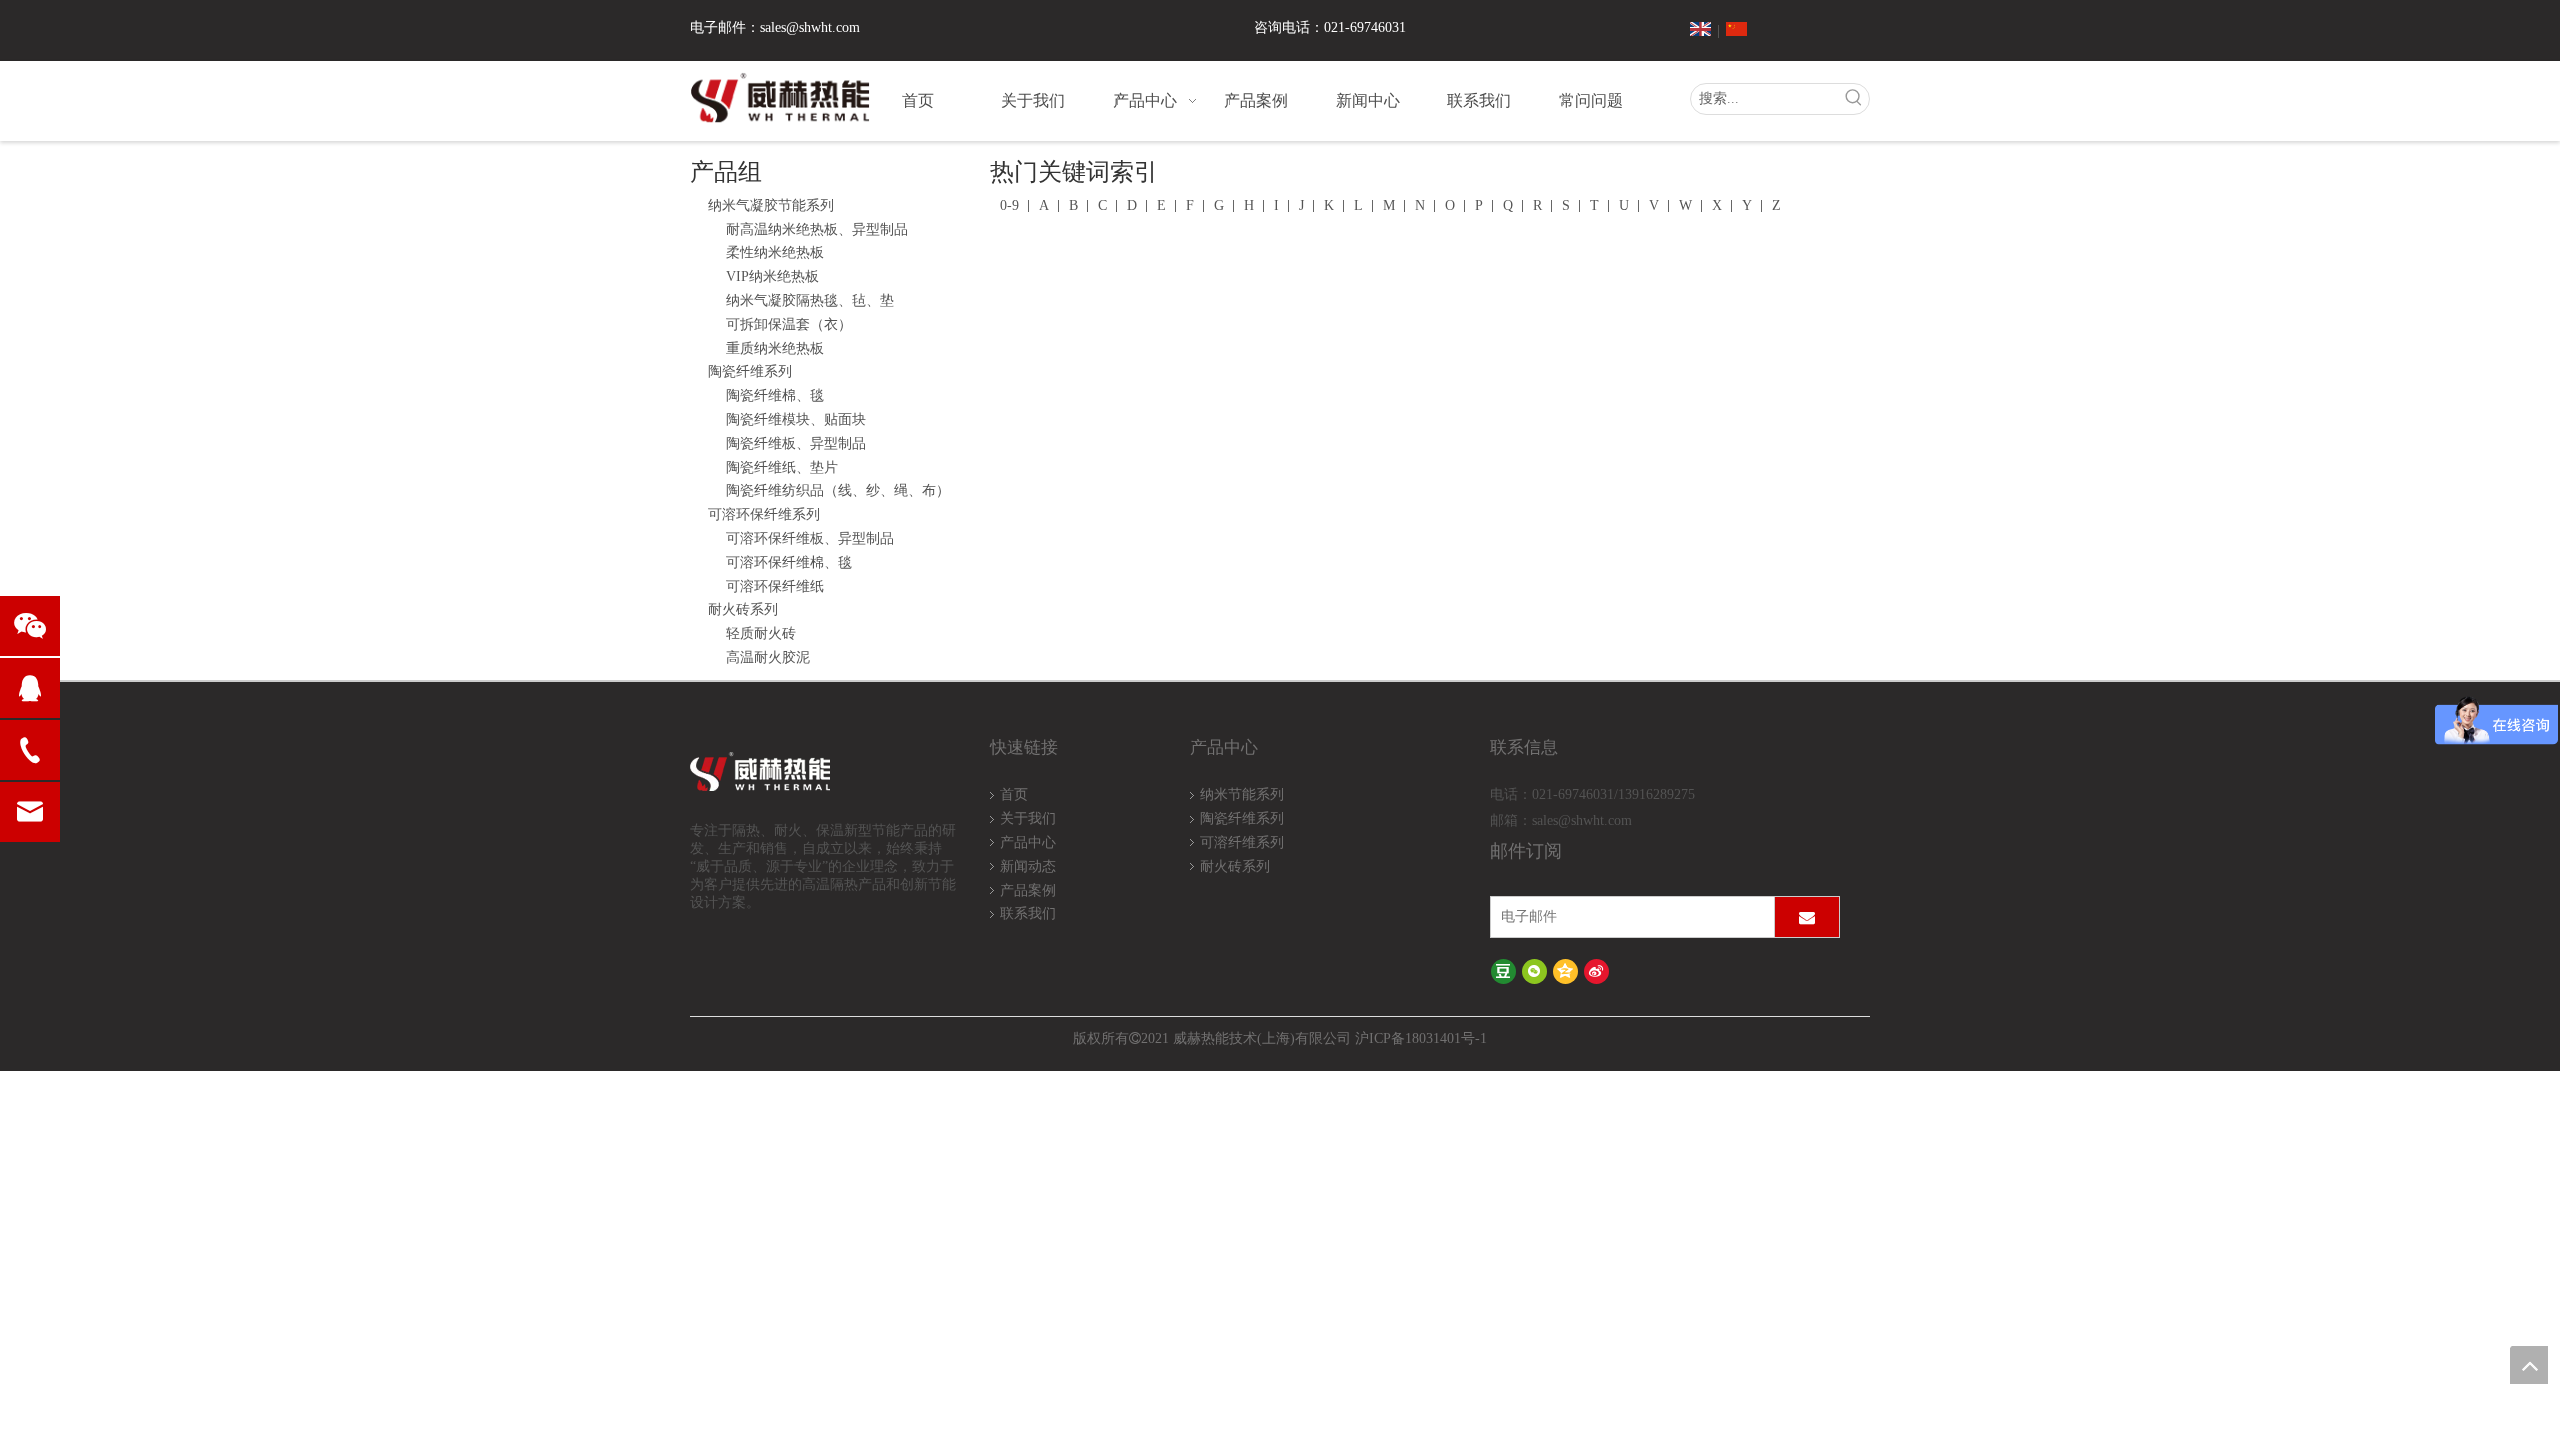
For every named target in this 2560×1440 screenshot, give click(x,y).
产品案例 (1028, 890)
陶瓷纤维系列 (750, 371)
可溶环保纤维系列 (764, 514)
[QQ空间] (1565, 971)
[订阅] (1807, 917)
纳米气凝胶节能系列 (771, 205)
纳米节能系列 (1242, 794)
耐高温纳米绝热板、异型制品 (817, 229)
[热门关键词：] (1854, 99)
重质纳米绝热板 (775, 348)
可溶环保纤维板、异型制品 (810, 538)
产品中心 (1028, 842)
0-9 (1009, 205)
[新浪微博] (1596, 971)
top (2529, 1365)
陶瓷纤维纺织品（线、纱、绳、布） (838, 490)
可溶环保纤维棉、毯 (789, 562)
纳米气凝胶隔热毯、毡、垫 (810, 300)
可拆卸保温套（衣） (789, 324)
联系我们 (1028, 913)
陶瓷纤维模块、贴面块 (796, 419)
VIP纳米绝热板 (772, 276)
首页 (1014, 794)
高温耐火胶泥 (768, 657)
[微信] (1534, 971)
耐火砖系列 (743, 609)
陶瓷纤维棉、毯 (775, 395)
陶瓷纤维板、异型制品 (796, 443)
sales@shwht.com (810, 27)
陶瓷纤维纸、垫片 (782, 467)
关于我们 (1028, 818)
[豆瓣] (1503, 971)
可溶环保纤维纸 (775, 586)
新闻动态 (1028, 866)
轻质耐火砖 (761, 633)
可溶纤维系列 (1242, 842)
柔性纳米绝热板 (775, 252)
